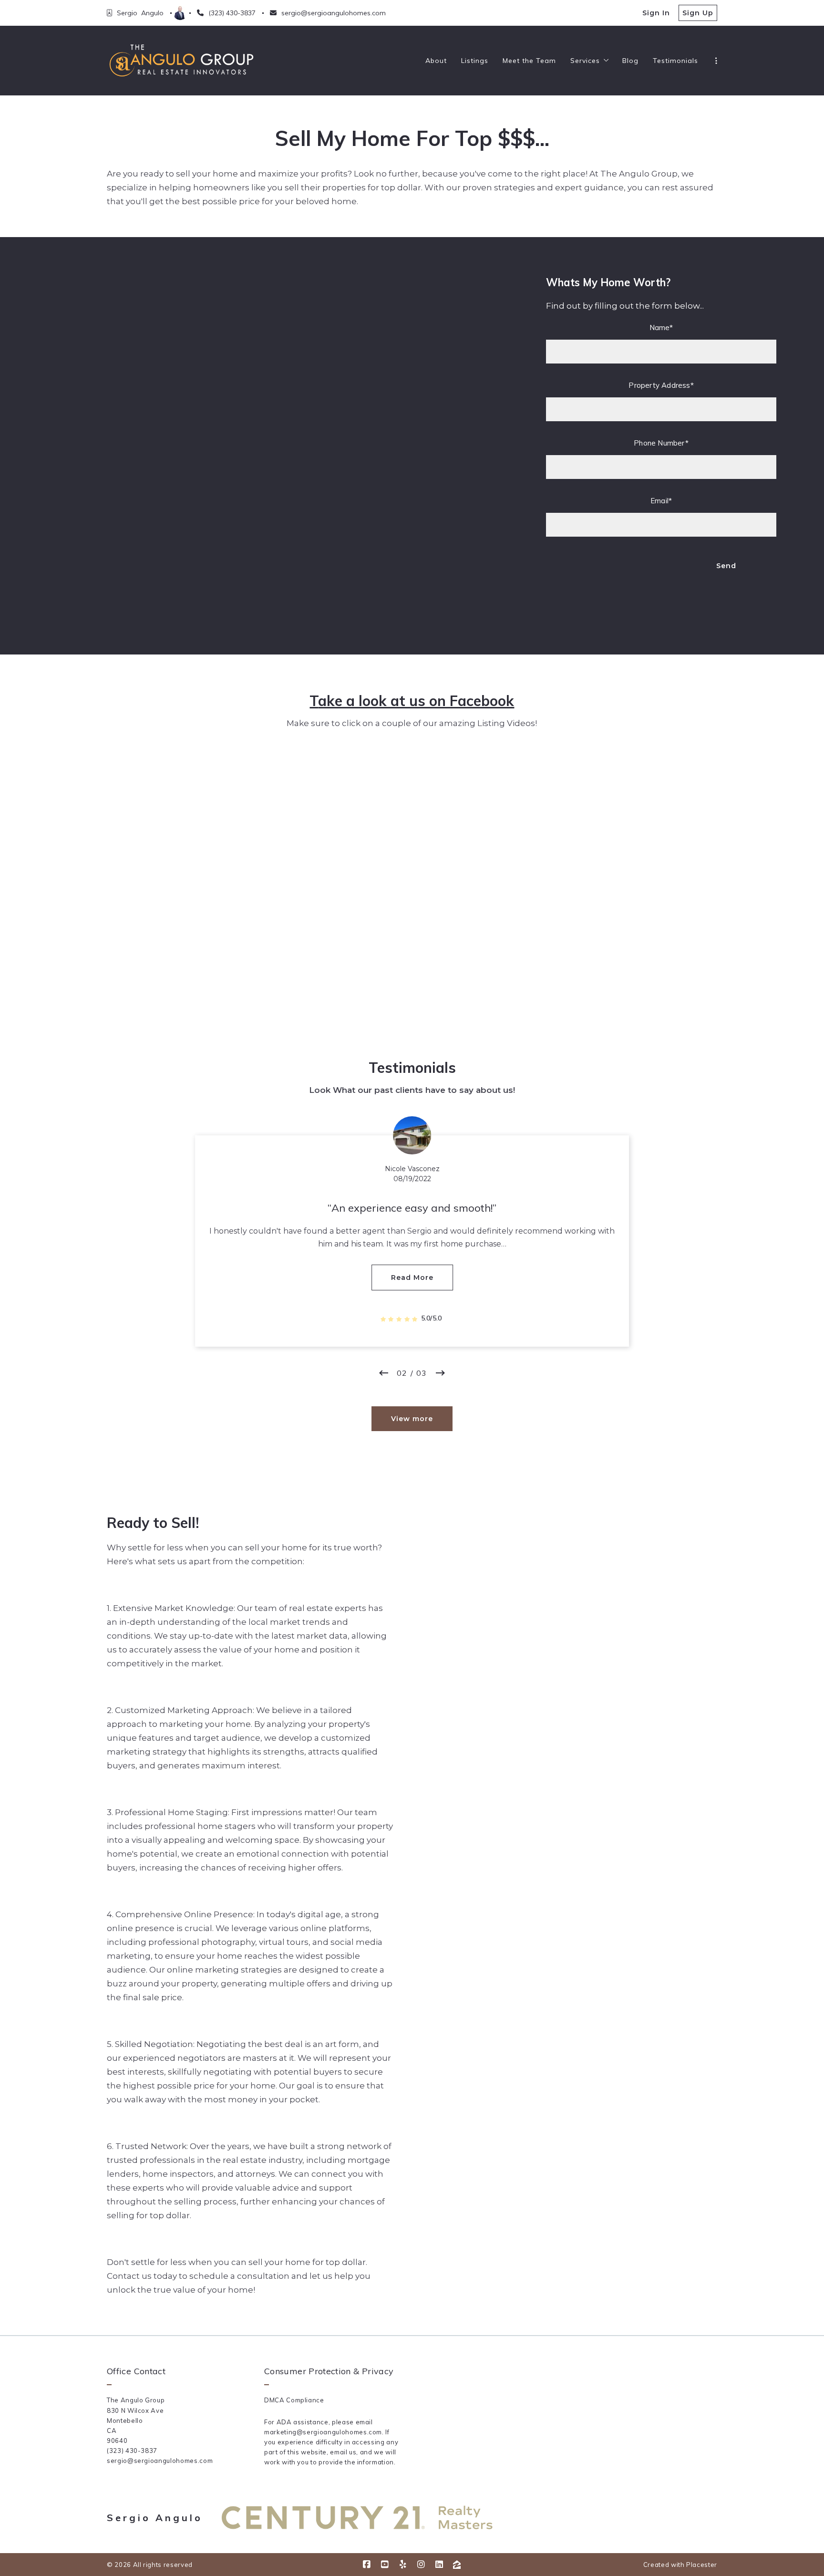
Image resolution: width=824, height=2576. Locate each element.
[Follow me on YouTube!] (385, 2565)
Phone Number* (661, 443)
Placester (702, 2565)
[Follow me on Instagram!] (421, 2565)
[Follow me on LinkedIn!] (439, 2565)
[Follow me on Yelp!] (403, 2565)
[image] (412, 1135)
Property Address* (661, 385)
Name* (661, 327)
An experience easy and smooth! (412, 1208)
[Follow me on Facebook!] (367, 2565)
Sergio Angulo (155, 2518)
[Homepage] (181, 61)
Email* (661, 501)
